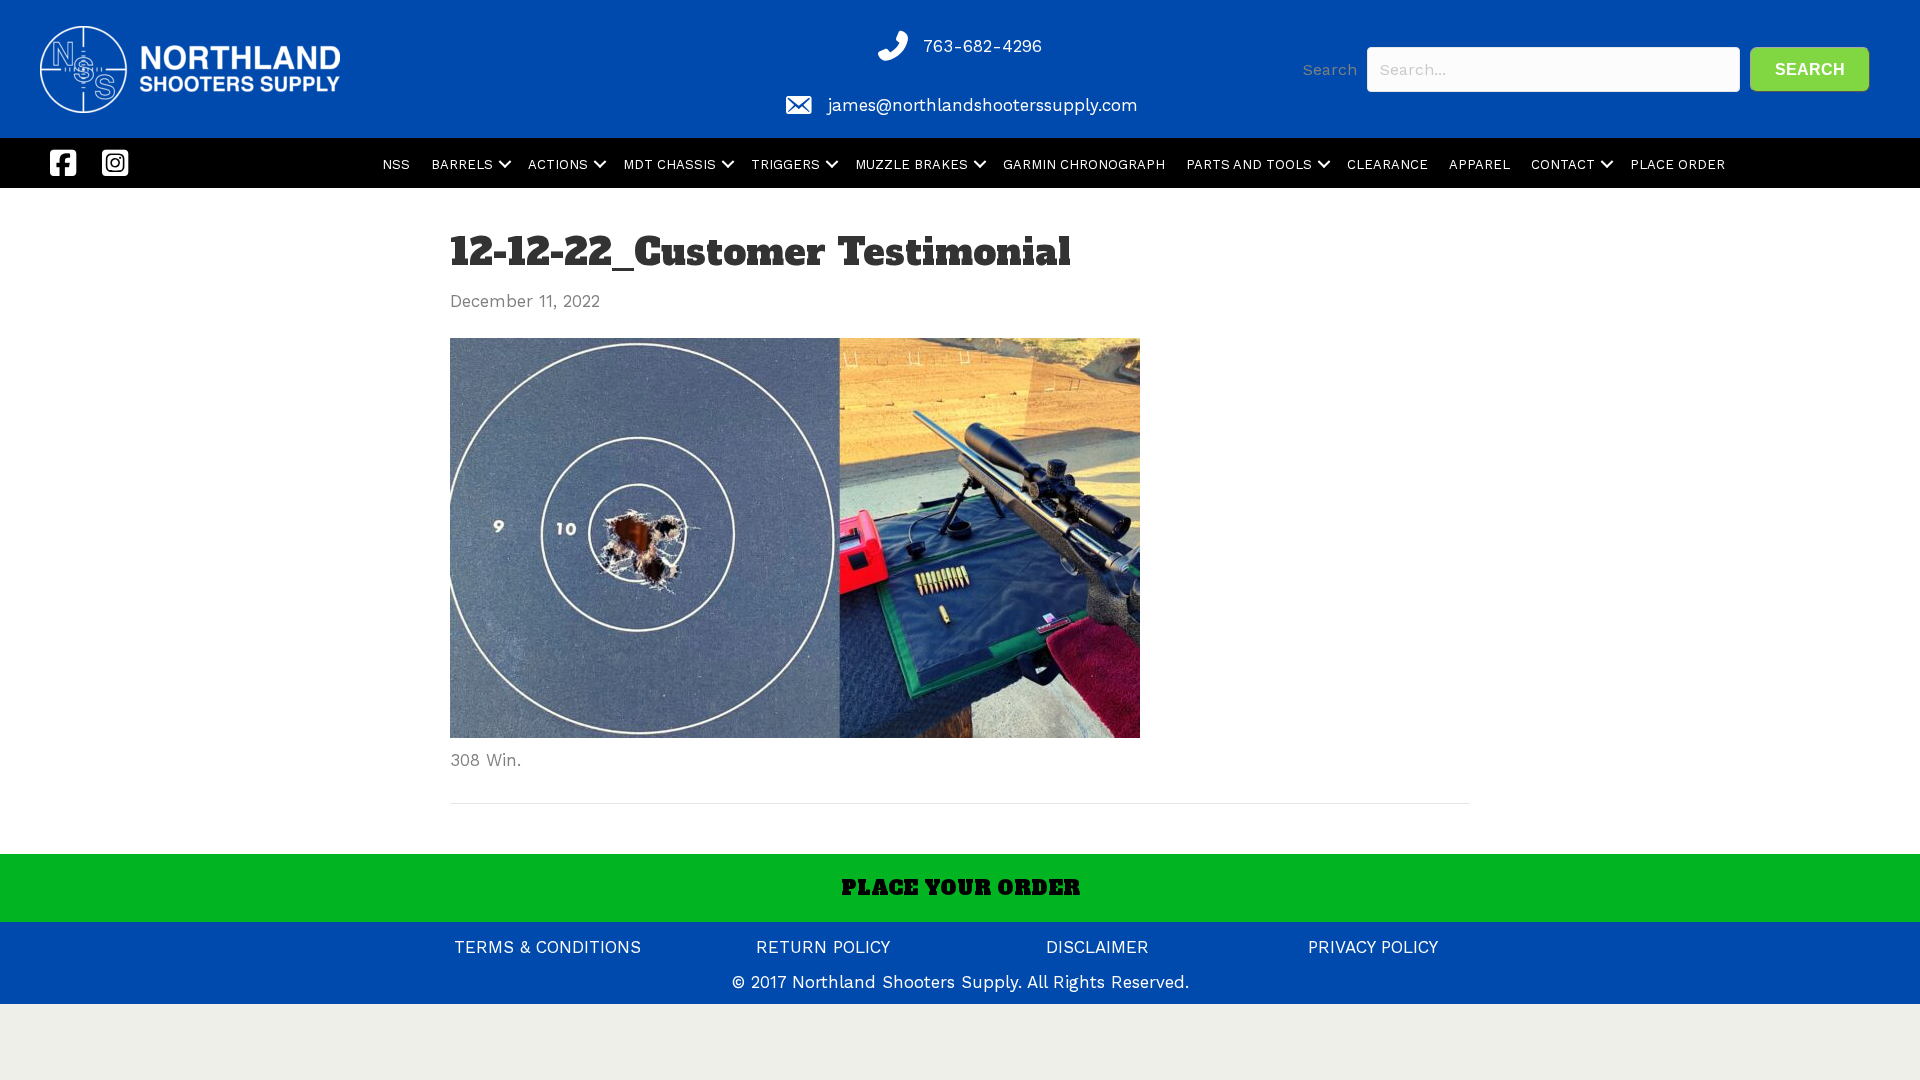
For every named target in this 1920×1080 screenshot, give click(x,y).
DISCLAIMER (1097, 947)
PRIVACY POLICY (1373, 947)
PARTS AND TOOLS (1249, 164)
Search (1330, 69)
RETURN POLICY (823, 947)
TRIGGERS (785, 164)
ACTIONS (558, 164)
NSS (396, 164)
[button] (1810, 69)
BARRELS (462, 164)
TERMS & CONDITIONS (547, 947)
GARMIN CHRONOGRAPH (1084, 164)
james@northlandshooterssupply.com (983, 105)
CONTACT (1563, 164)
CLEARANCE (1387, 164)
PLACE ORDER (1677, 164)
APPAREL (1479, 164)
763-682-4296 (982, 46)
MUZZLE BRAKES (911, 164)
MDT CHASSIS (669, 164)
